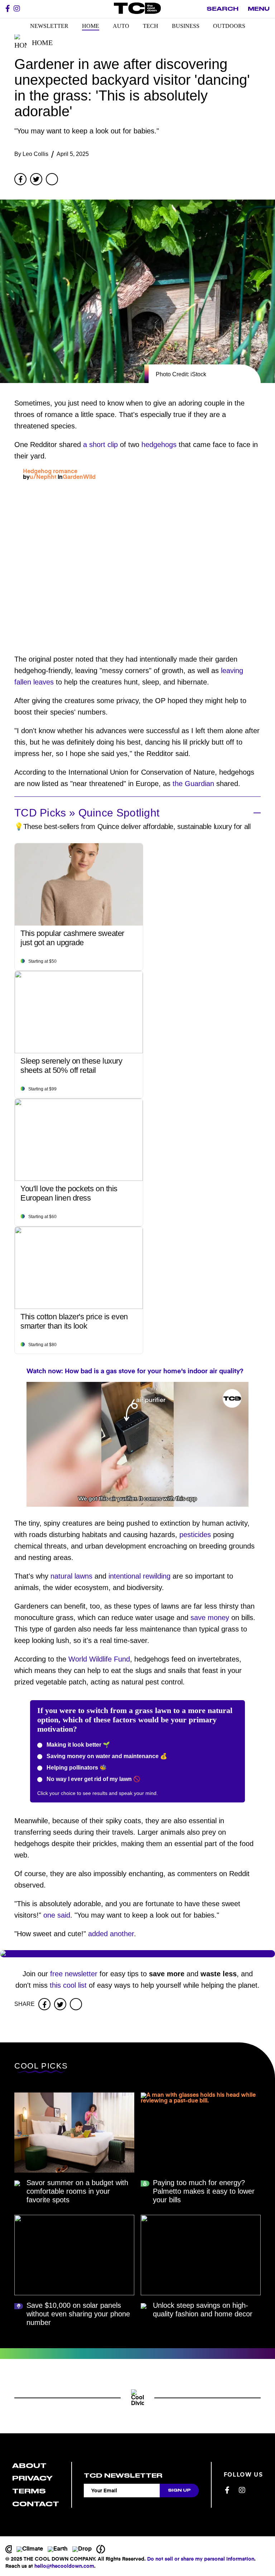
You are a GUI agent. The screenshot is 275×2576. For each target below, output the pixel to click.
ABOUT (29, 2466)
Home (91, 26)
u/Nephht (43, 477)
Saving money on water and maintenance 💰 (106, 1756)
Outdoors (229, 26)
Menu (259, 9)
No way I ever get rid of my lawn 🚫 (93, 1779)
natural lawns (71, 1576)
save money (210, 1618)
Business (186, 26)
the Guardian (193, 784)
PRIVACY (32, 2478)
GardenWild (79, 477)
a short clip (100, 445)
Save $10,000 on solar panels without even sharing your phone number (78, 2314)
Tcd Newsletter (123, 2476)
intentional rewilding (139, 1576)
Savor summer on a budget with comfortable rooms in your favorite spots (77, 2191)
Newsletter (49, 26)
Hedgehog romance (50, 472)
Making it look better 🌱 (78, 1745)
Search (223, 9)
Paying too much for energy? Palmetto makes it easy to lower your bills (204, 2191)
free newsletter (74, 1974)
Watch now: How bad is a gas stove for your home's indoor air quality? (135, 1372)
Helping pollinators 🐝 (76, 1768)
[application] (137, 1444)
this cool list (68, 1985)
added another (111, 1934)
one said (57, 1915)
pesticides (195, 1535)
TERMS (29, 2491)
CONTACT (36, 2504)
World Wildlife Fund (99, 1659)
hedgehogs (159, 445)
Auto (121, 26)
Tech (151, 26)
